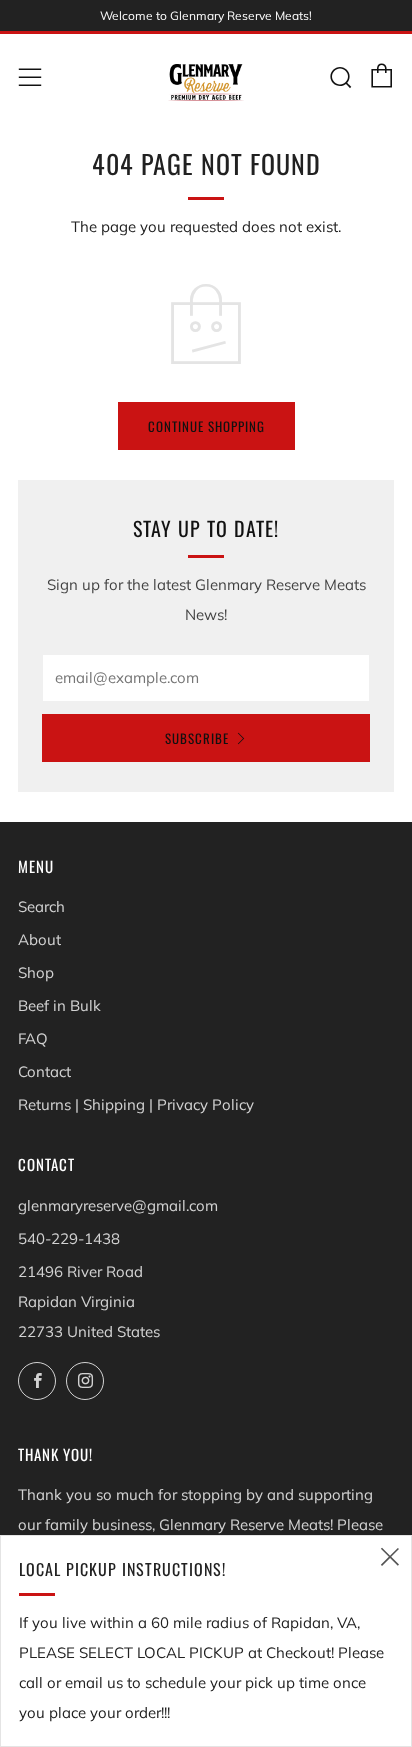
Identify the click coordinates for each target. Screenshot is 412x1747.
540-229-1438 (69, 1238)
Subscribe (197, 738)
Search (41, 906)
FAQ (33, 1038)
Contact (44, 1071)
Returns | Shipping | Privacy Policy (136, 1104)
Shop (36, 972)
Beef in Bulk (59, 1005)
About (39, 939)
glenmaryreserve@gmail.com (118, 1205)
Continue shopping (206, 426)
